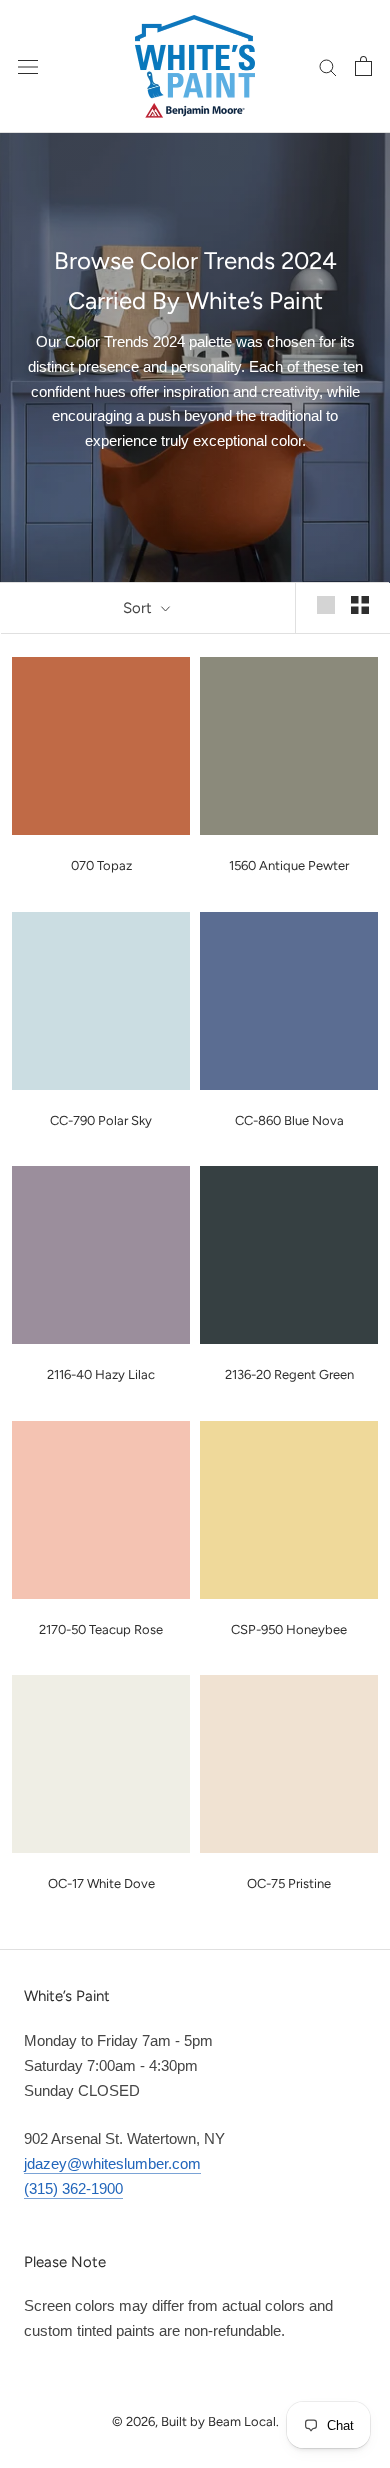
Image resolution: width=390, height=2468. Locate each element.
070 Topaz (101, 865)
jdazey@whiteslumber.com (112, 2163)
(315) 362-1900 (73, 2188)
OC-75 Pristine (289, 1883)
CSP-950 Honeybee (289, 1629)
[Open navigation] (28, 66)
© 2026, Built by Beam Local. (195, 2421)
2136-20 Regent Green (289, 1374)
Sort (139, 608)
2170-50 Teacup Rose (101, 1629)
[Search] (328, 66)
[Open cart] (363, 66)
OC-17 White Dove (101, 1883)
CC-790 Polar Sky (101, 1120)
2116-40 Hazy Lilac (101, 1374)
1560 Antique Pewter (289, 865)
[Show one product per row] (326, 605)
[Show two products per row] (360, 605)
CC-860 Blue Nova (289, 1120)
